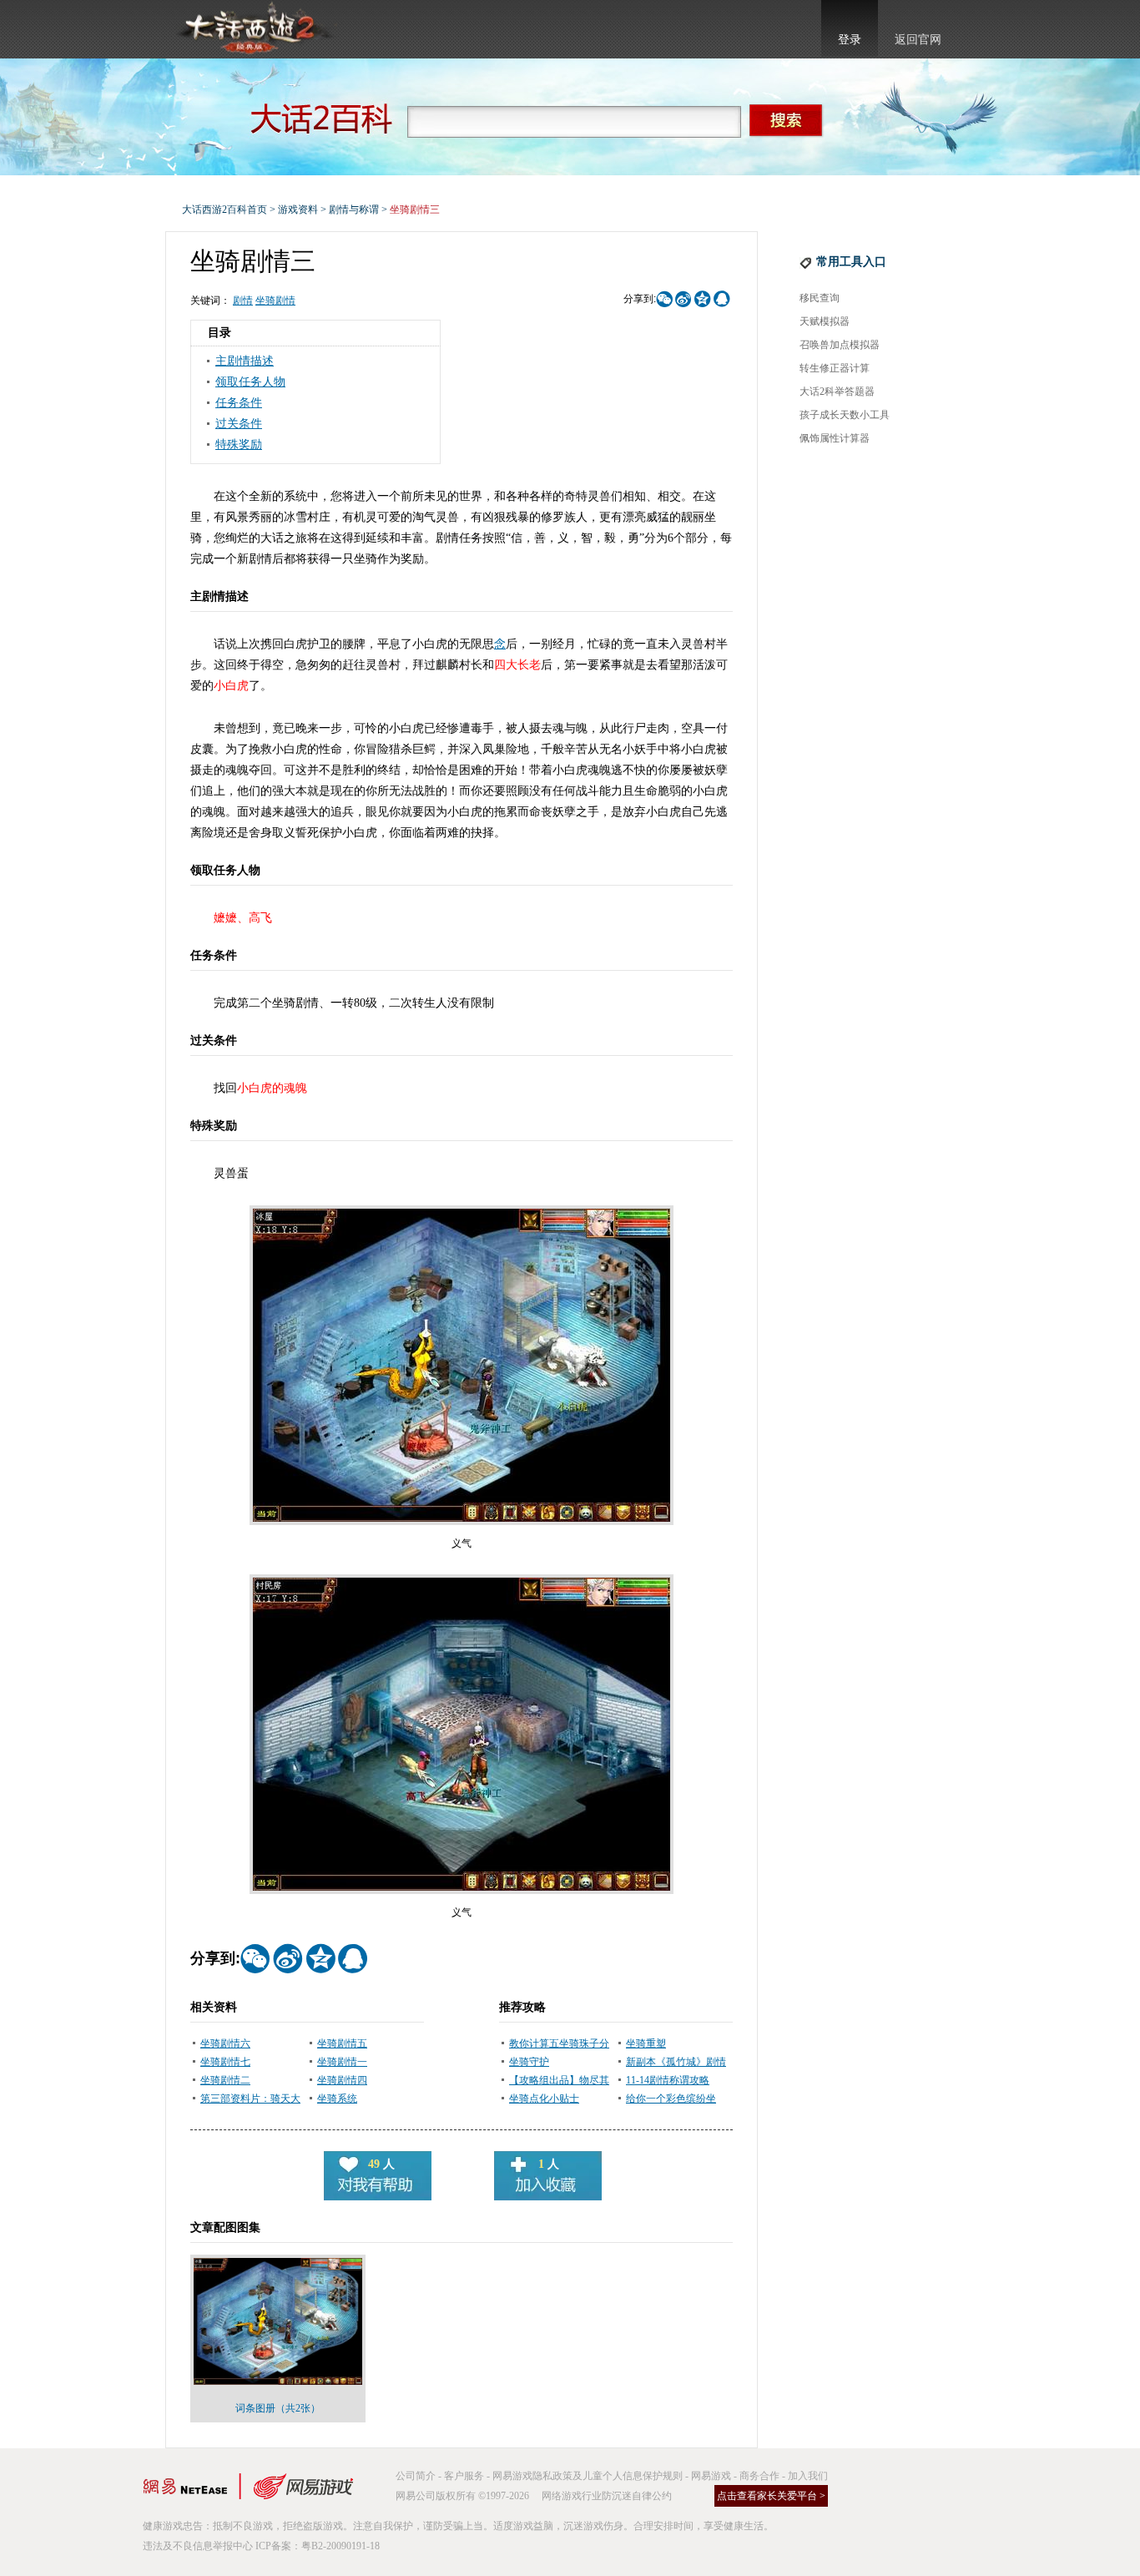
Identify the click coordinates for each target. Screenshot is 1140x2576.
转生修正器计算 (835, 368)
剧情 (243, 301)
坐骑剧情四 (342, 2080)
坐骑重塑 (646, 2043)
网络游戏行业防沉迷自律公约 (607, 2496)
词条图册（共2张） (278, 2408)
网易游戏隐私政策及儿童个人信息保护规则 (588, 2476)
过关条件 (239, 424)
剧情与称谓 (354, 210)
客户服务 (464, 2476)
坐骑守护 (529, 2062)
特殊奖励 (239, 444)
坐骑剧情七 (225, 2062)
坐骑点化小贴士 (544, 2099)
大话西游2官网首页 (254, 29)
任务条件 (239, 403)
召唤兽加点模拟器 (840, 345)
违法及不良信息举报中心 (198, 2546)
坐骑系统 (337, 2099)
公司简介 (416, 2476)
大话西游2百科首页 (224, 210)
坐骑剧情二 (225, 2080)
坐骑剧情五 (342, 2043)
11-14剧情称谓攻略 (668, 2080)
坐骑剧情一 (342, 2062)
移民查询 (820, 298)
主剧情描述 (245, 361)
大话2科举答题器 (837, 391)
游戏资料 (298, 210)
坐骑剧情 (275, 301)
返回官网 (918, 40)
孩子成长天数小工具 (845, 415)
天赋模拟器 (825, 321)
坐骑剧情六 (225, 2043)
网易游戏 (711, 2476)
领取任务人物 (250, 382)
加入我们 (808, 2476)
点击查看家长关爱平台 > (771, 2496)
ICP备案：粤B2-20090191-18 (318, 2546)
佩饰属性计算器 (835, 438)
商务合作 (759, 2476)
